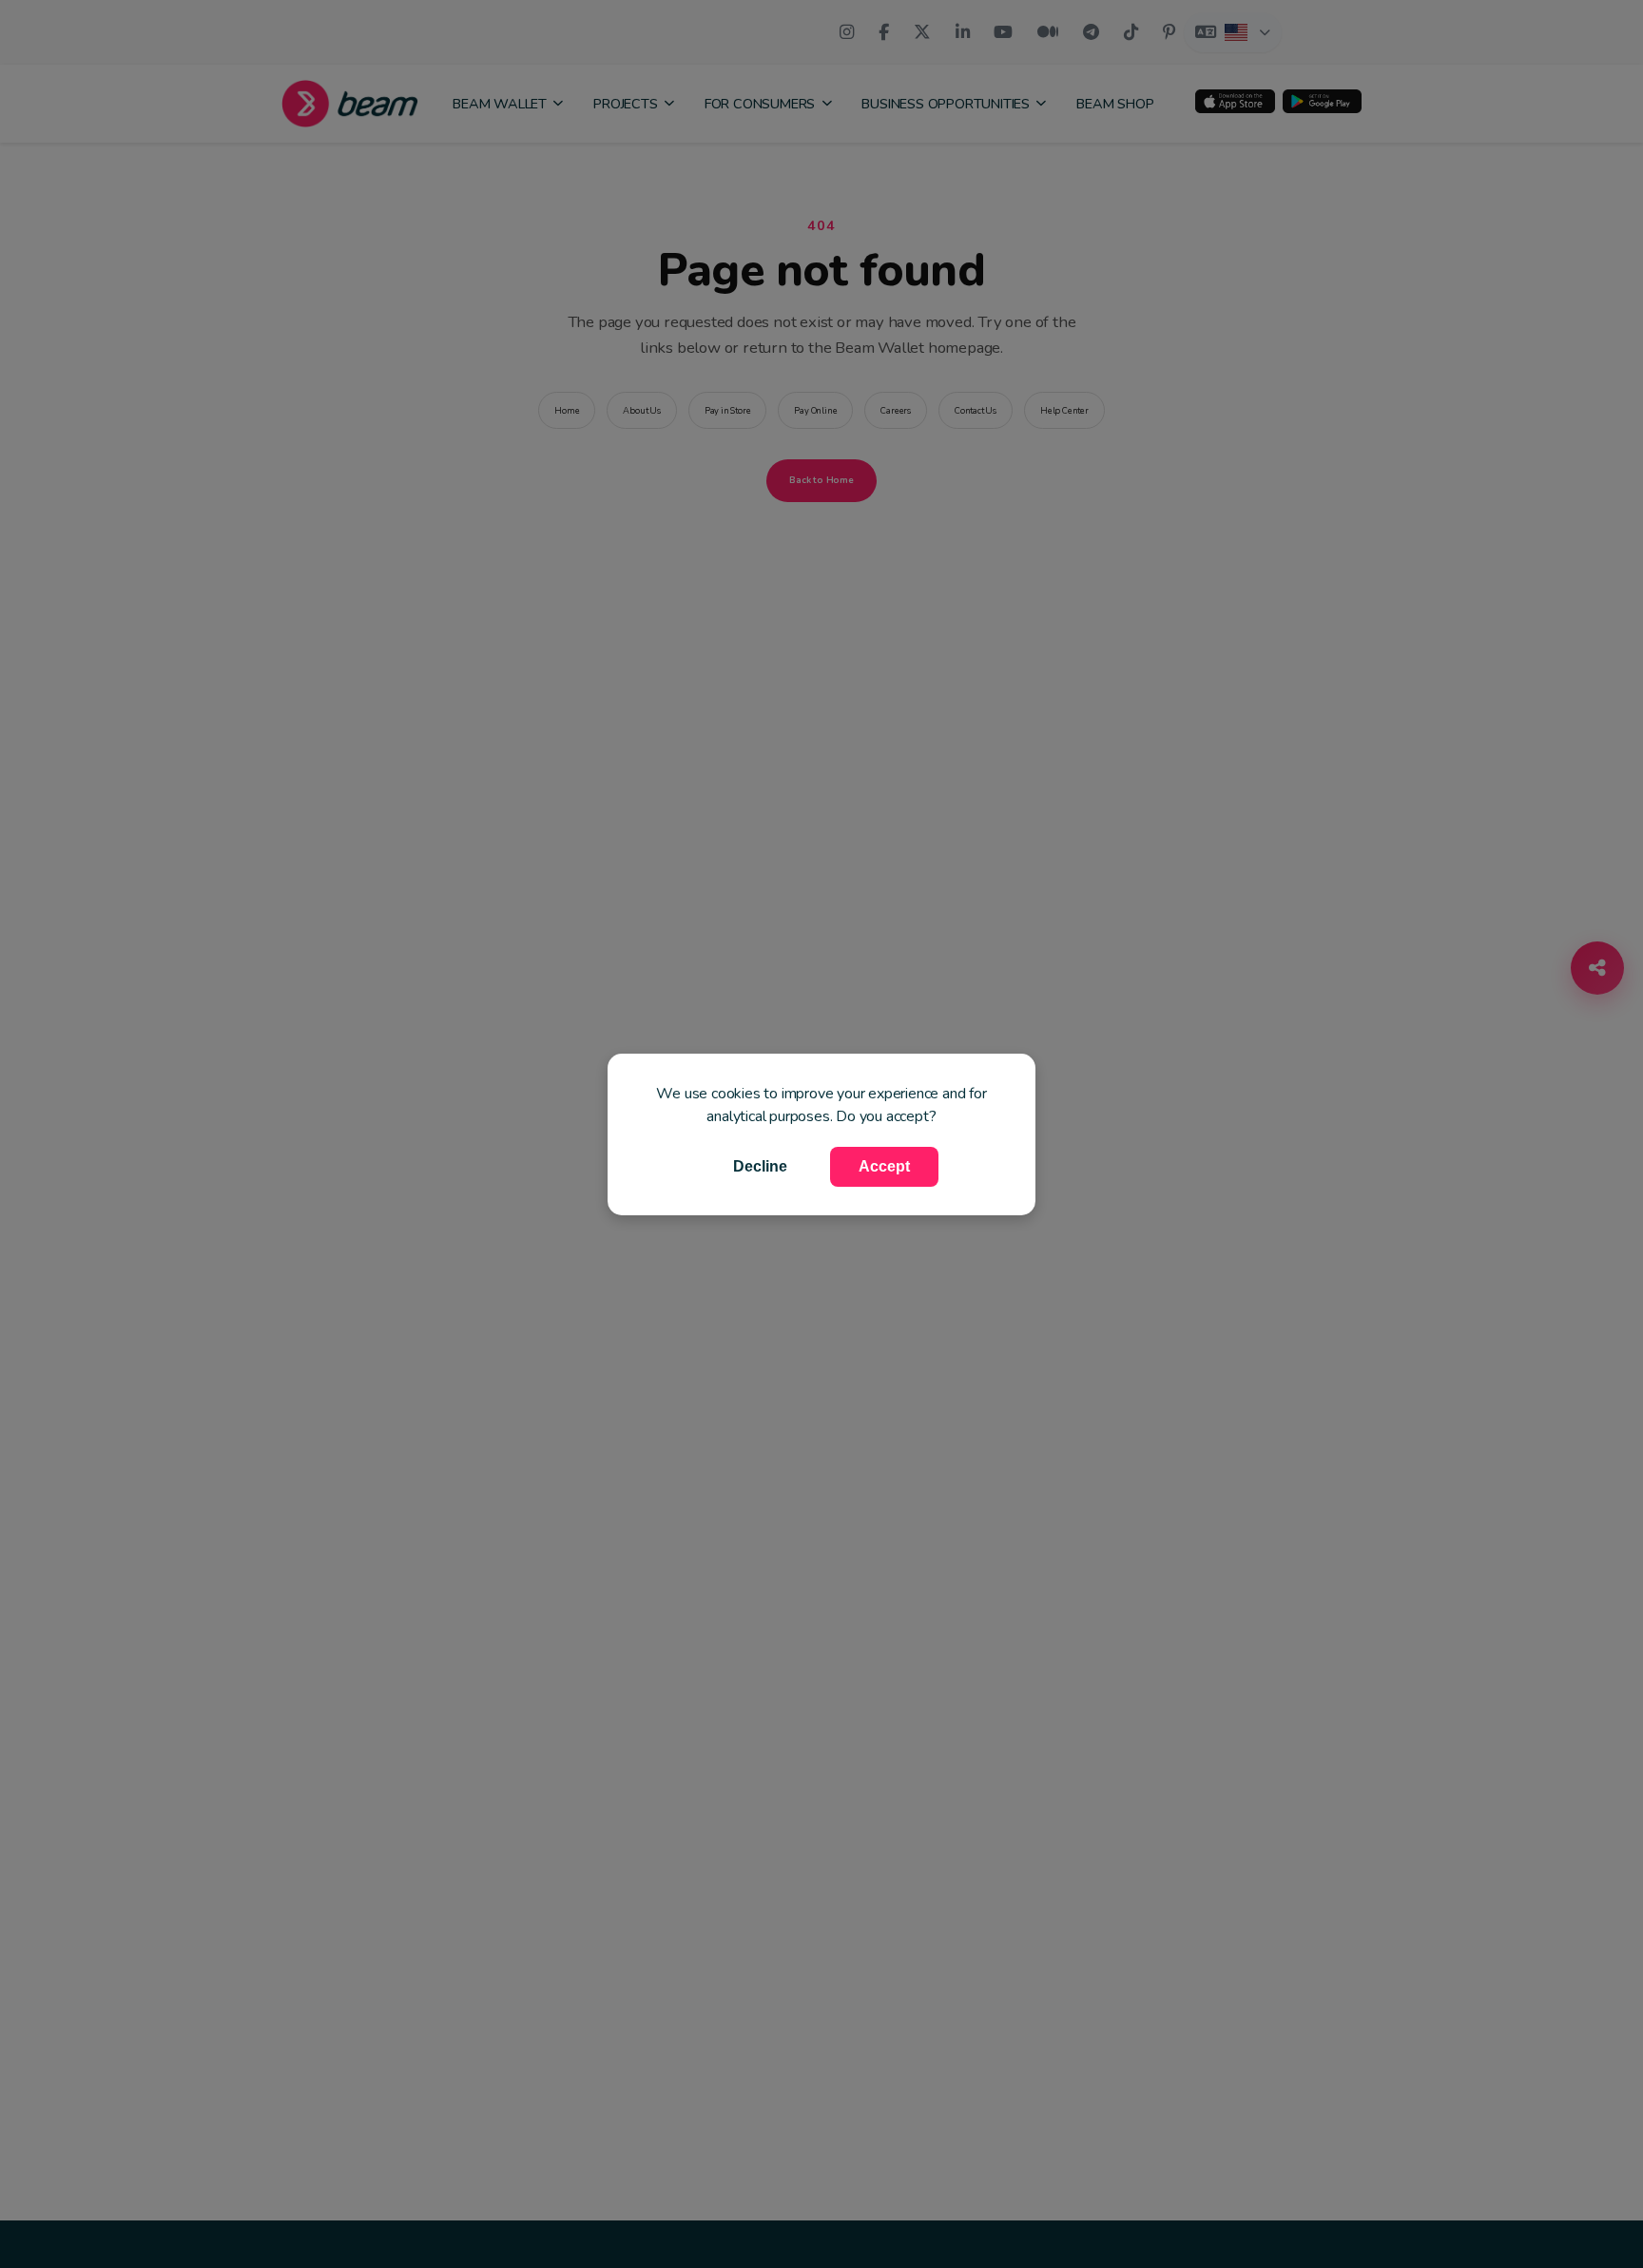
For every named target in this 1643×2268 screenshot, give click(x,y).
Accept (884, 1166)
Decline (760, 1166)
